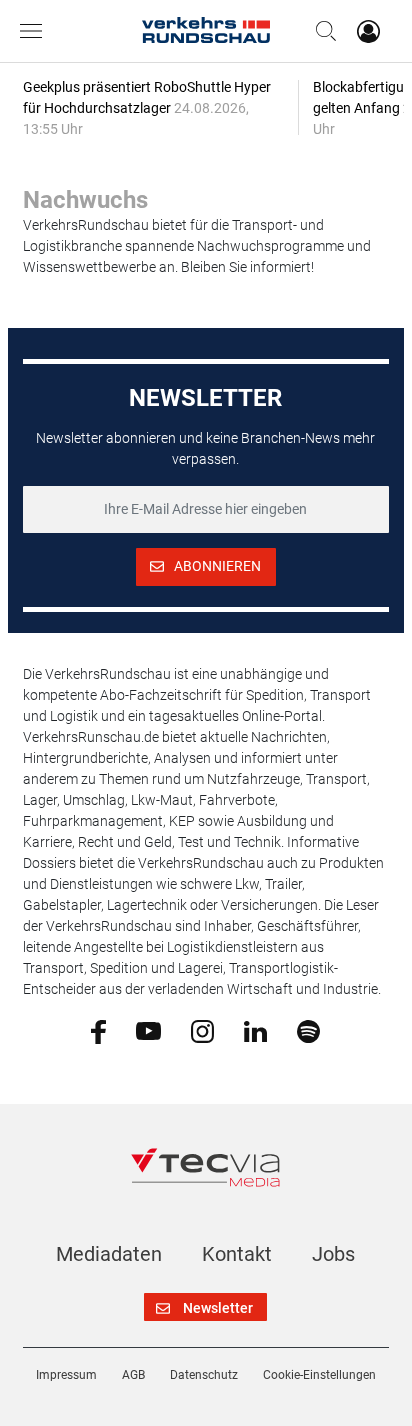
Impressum (66, 1375)
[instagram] (202, 1030)
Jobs (333, 1254)
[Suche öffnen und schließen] (321, 31)
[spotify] (308, 1030)
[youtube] (148, 1030)
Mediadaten (109, 1254)
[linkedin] (255, 1030)
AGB (133, 1375)
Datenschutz (204, 1375)
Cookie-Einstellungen (319, 1375)
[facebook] (98, 1031)
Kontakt (237, 1254)
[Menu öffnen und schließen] (36, 31)
